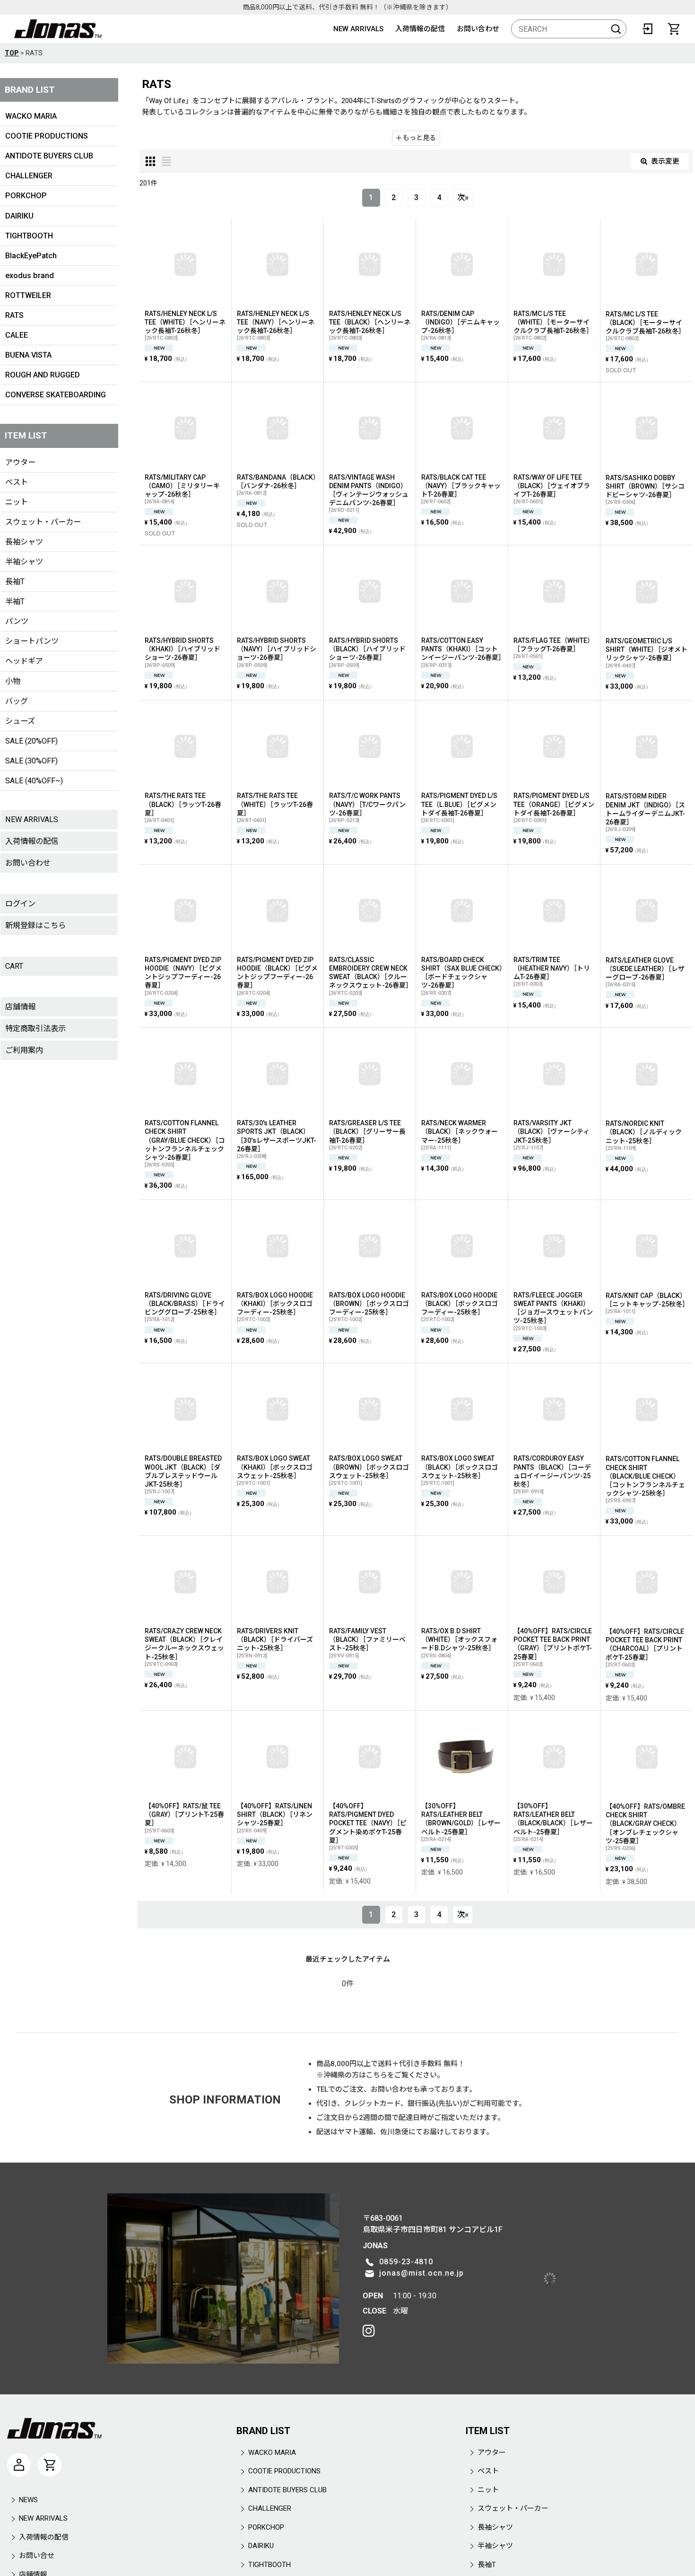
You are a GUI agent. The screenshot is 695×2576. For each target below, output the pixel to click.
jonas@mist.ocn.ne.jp (341, 2242)
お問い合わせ (478, 29)
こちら (377, 2075)
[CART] (674, 29)
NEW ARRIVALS (358, 29)
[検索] (616, 29)
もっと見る (419, 138)
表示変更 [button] (665, 161)
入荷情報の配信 (420, 29)
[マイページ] (19, 2403)
